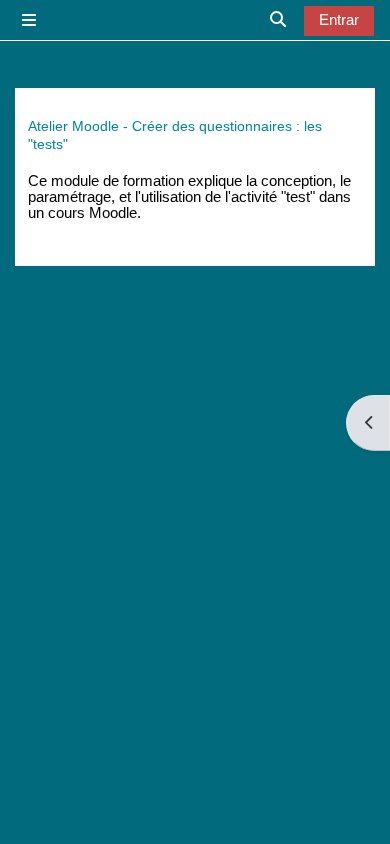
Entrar (339, 20)
